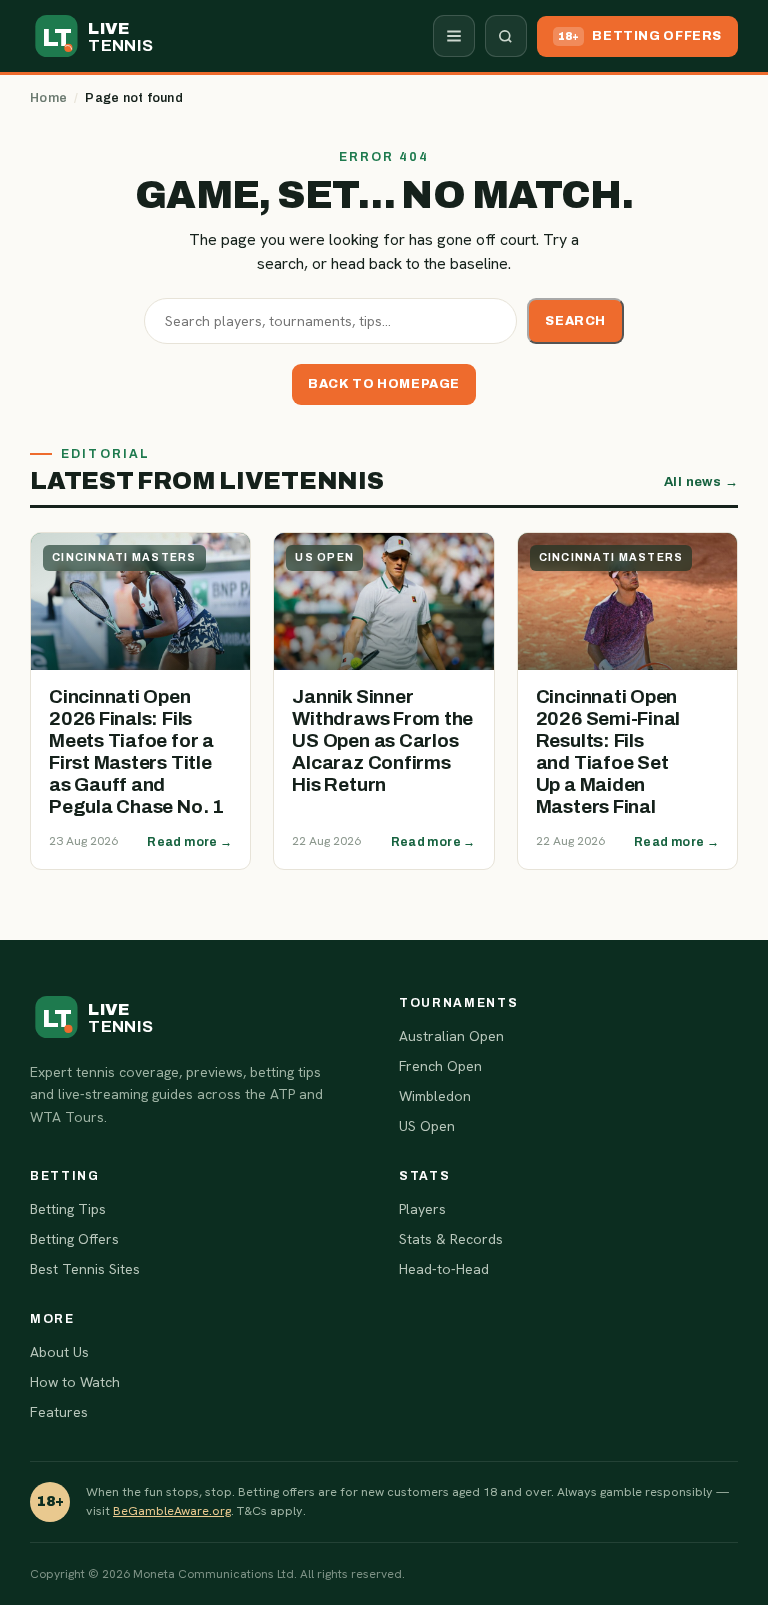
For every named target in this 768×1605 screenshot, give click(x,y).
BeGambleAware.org (172, 1510)
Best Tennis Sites (85, 1269)
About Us (59, 1352)
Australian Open (451, 1036)
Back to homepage (384, 384)
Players (422, 1209)
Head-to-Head (444, 1269)
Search (575, 321)
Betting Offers (74, 1239)
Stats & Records (451, 1239)
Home (48, 98)
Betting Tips (68, 1209)
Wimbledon (435, 1096)
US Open (427, 1126)
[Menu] (454, 36)
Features (59, 1412)
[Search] (506, 36)
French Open (440, 1066)
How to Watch (75, 1382)
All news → (701, 482)
